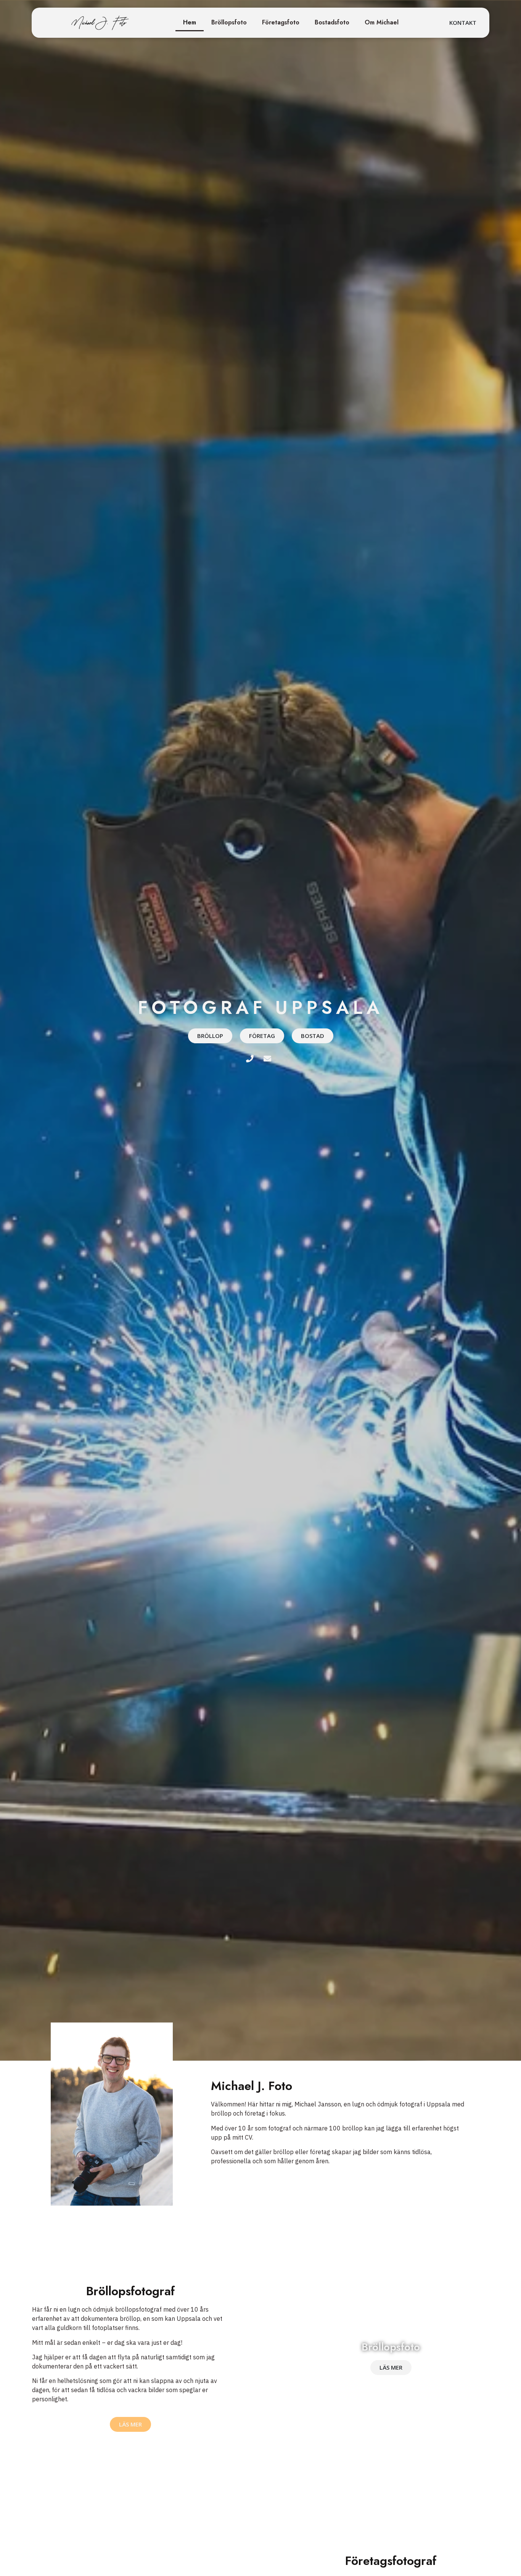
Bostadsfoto (332, 22)
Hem (190, 22)
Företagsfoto (281, 22)
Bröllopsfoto (229, 22)
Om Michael (382, 22)
